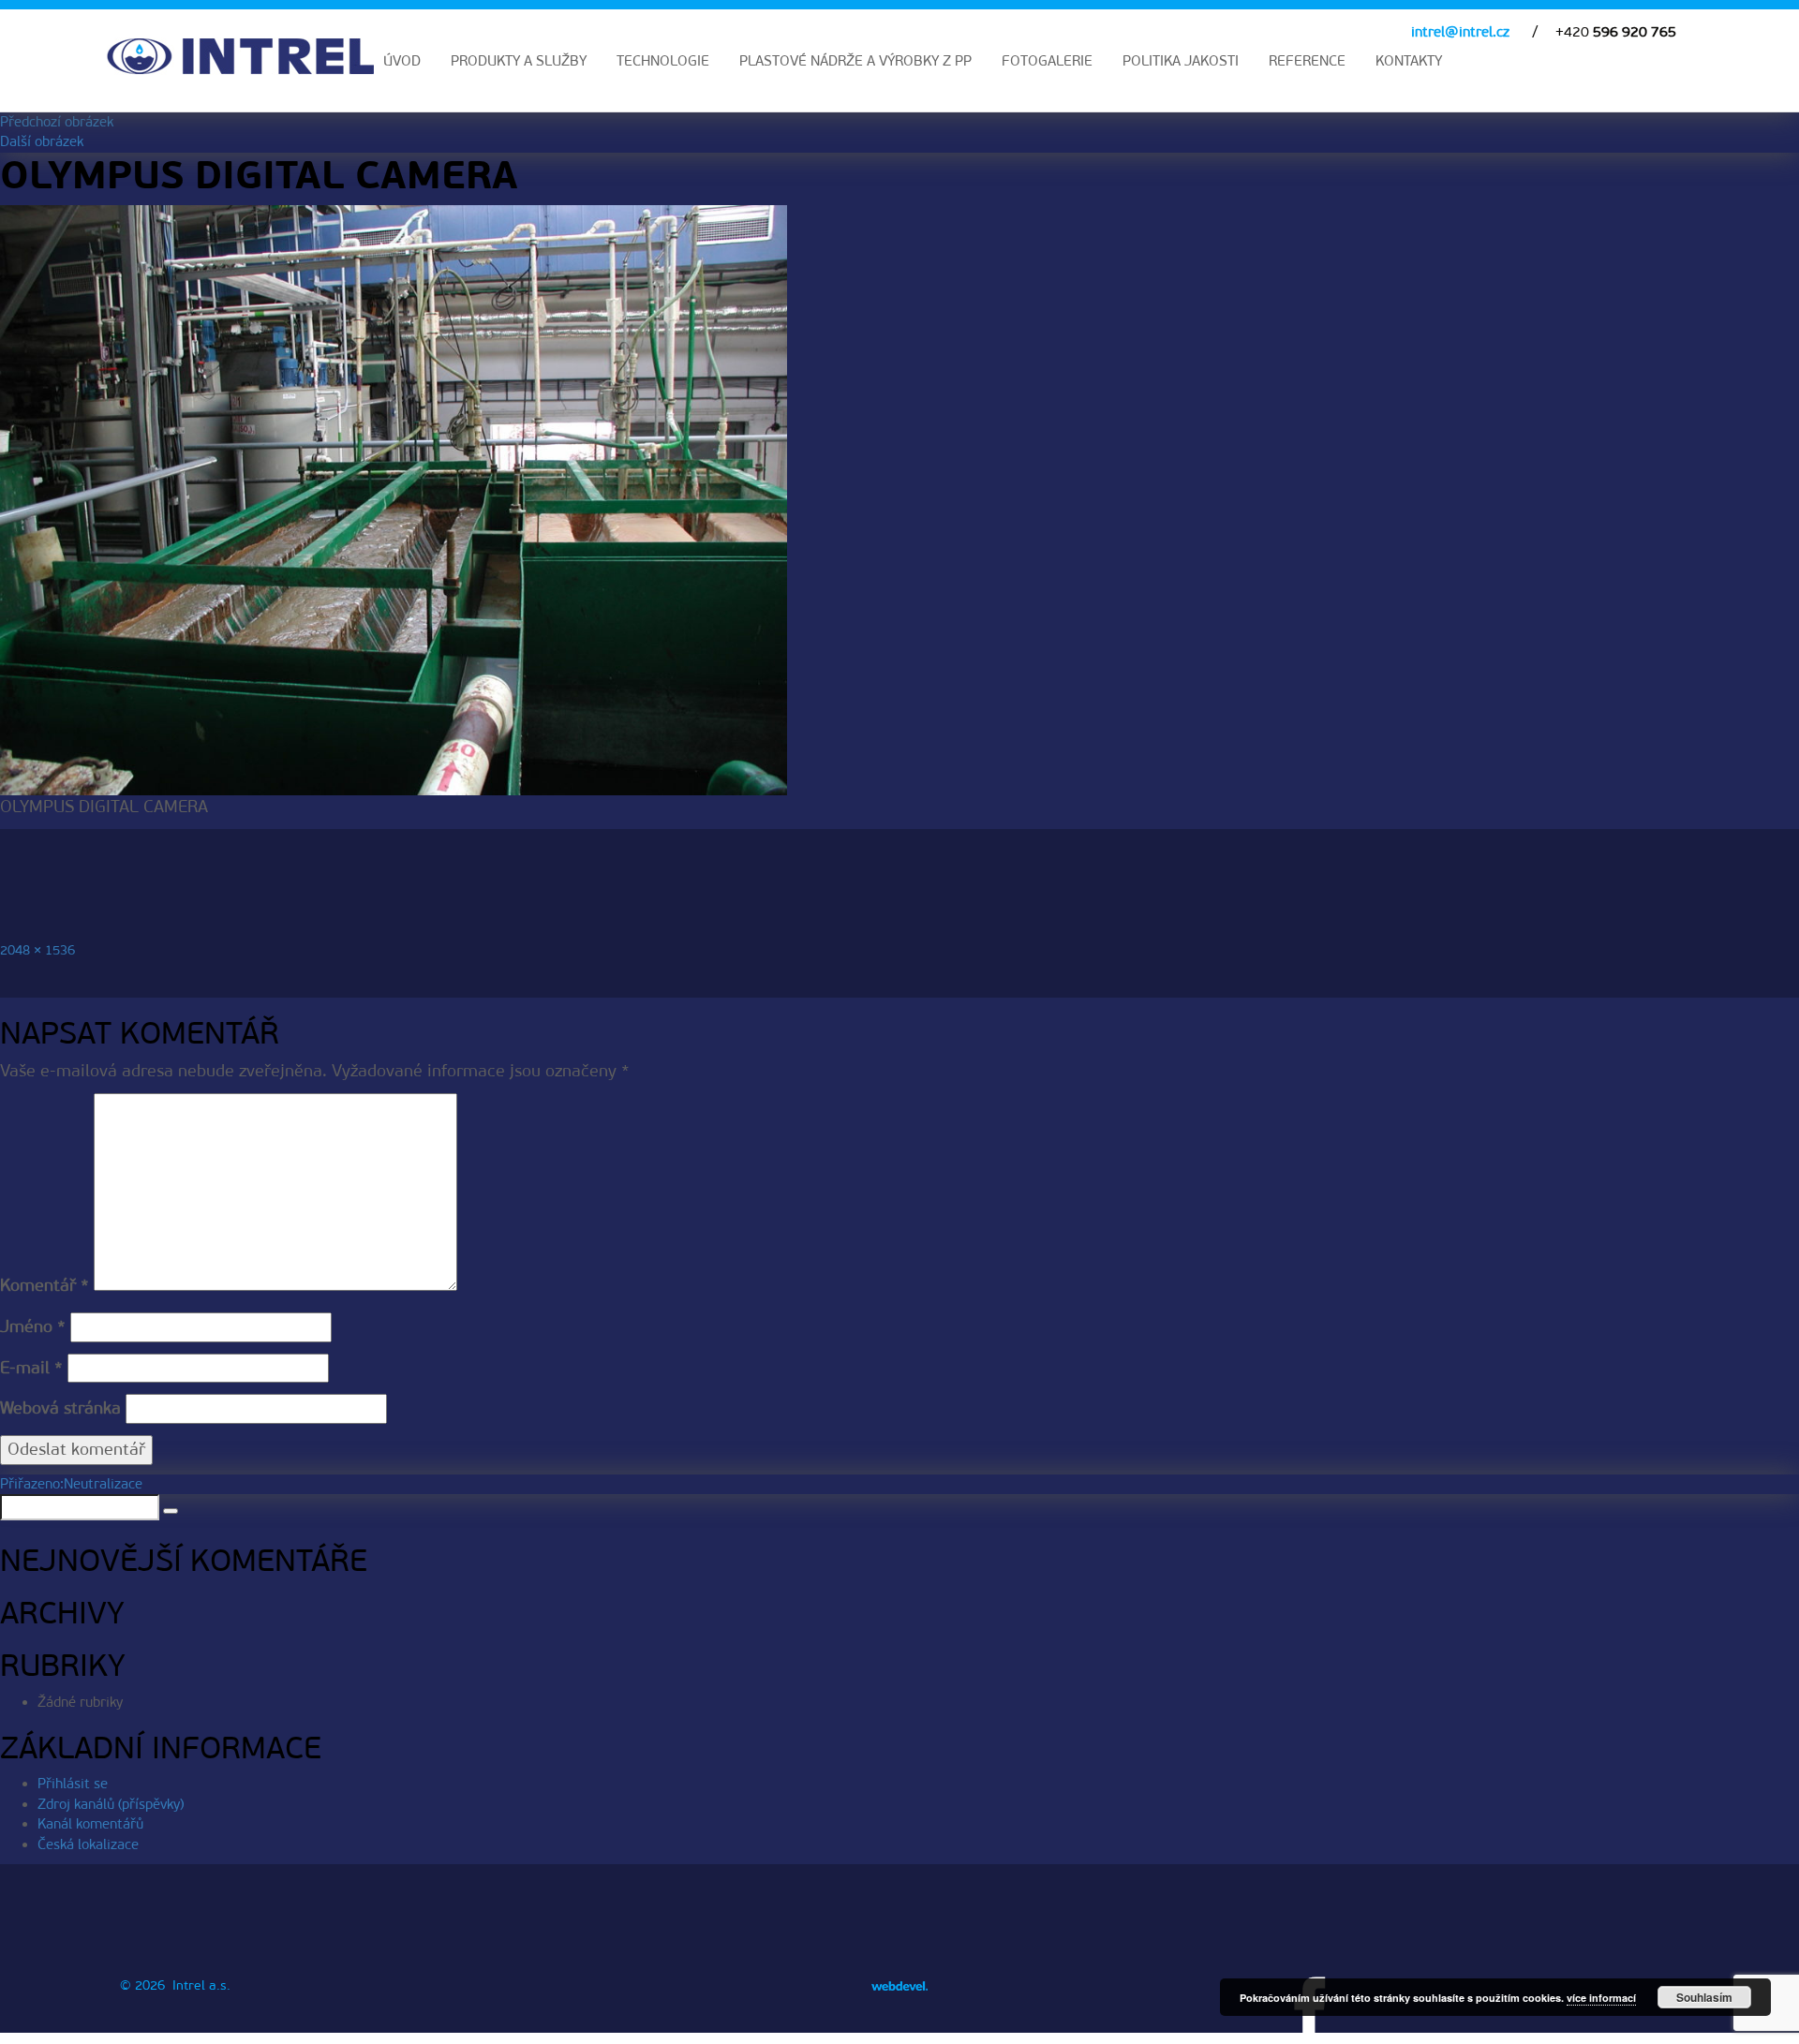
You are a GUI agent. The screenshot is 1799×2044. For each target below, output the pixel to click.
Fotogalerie (1047, 61)
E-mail (31, 1368)
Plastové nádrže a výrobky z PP (855, 61)
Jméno (33, 1326)
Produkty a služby (519, 61)
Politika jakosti (1181, 61)
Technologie (663, 61)
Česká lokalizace (88, 1844)
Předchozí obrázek (57, 122)
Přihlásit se (73, 1784)
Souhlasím (1704, 1997)
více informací (1601, 1998)
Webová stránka (60, 1408)
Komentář (45, 1285)
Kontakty (1409, 61)
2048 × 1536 (37, 950)
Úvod (402, 61)
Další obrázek (42, 141)
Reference (1307, 61)
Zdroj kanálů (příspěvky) (111, 1804)
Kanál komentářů (90, 1824)
